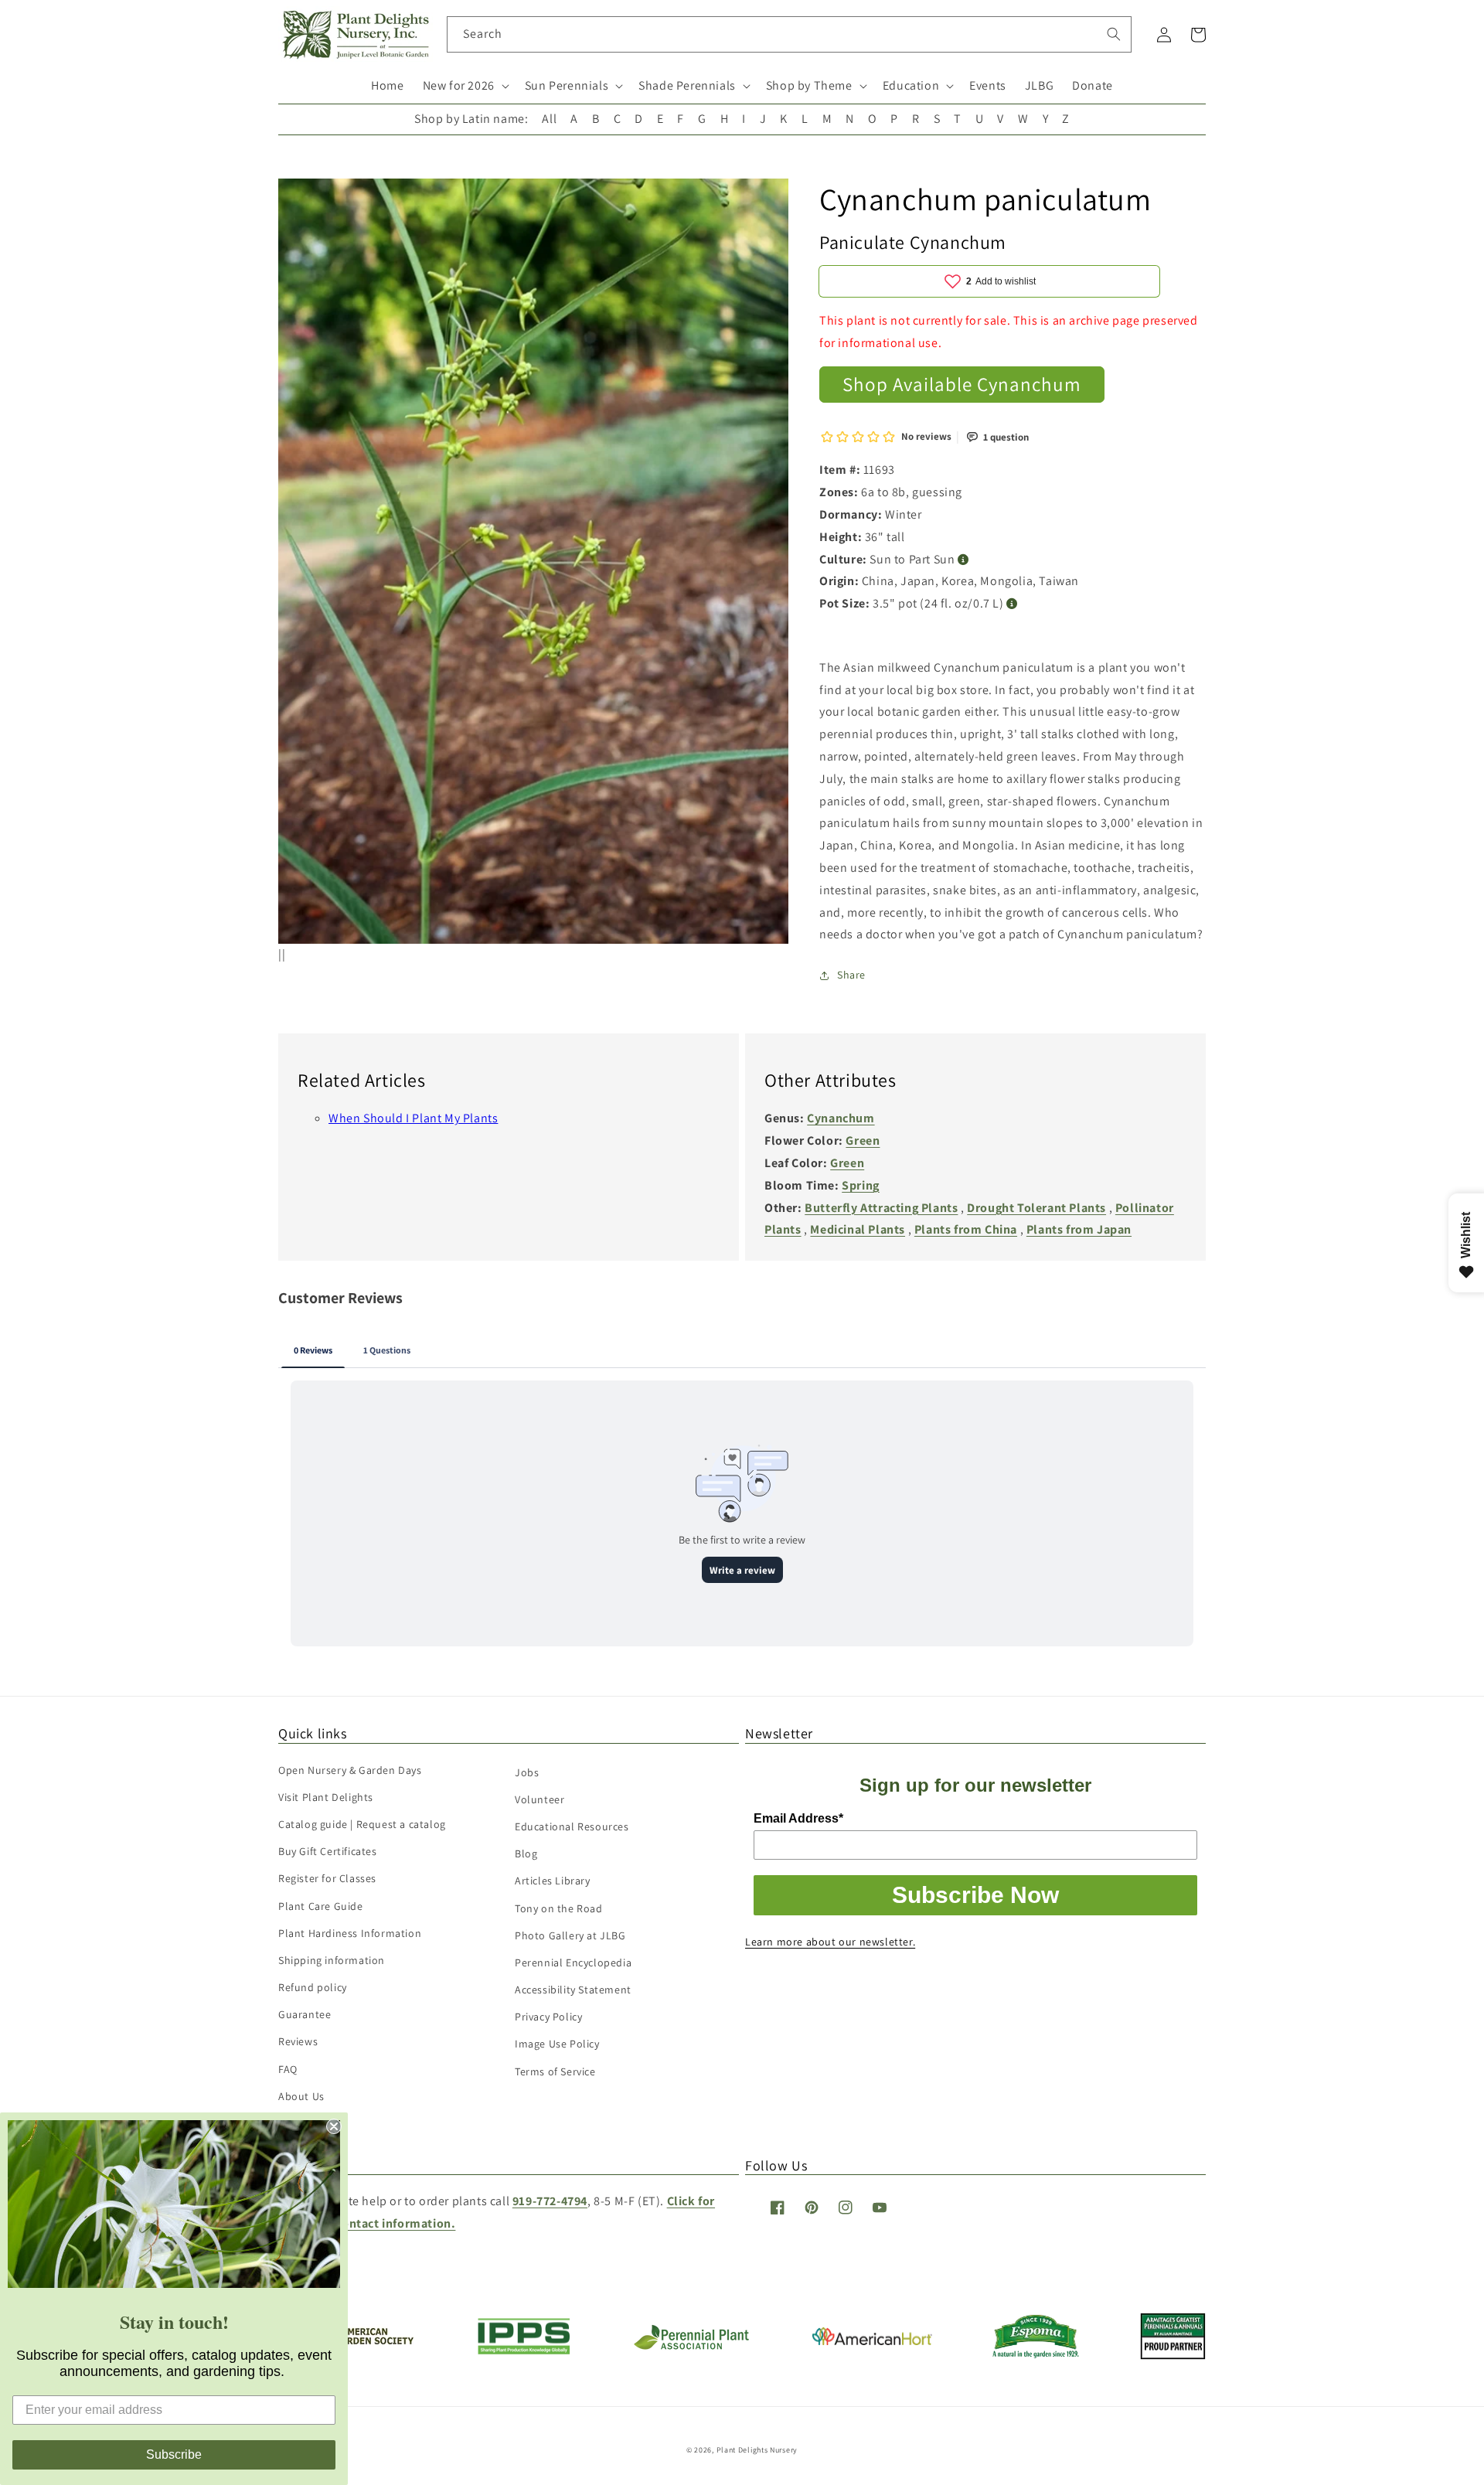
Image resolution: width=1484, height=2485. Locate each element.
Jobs (527, 1772)
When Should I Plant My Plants (413, 1118)
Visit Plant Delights (326, 1797)
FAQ (288, 2069)
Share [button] (851, 975)
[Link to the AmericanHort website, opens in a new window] (872, 2341)
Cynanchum (841, 1118)
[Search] (1114, 34)
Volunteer (539, 1799)
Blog (526, 1854)
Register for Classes (327, 1878)
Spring (861, 1185)
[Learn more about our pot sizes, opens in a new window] (1012, 604)
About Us (301, 2096)
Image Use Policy (557, 2044)
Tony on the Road (559, 1908)
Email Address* (798, 1818)
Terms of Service (555, 2071)
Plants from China (966, 1229)
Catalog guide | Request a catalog (362, 1824)
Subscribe (174, 2454)
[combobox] (790, 34)
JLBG (1039, 85)
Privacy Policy (548, 2017)
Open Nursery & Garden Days (350, 1770)
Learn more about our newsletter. (830, 1942)
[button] (465, 86)
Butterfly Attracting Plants (881, 1208)
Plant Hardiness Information (350, 1933)
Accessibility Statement (573, 1990)
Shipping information (332, 1960)
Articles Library (553, 1881)
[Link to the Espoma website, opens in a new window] (1036, 2354)
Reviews (298, 2041)
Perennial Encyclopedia (573, 1962)
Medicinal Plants (858, 1229)
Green (863, 1140)
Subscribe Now (975, 1895)
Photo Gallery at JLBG (570, 1935)
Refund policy (313, 1987)
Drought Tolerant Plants (1036, 1208)
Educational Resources (572, 1826)
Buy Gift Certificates (328, 1851)
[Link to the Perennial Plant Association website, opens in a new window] (691, 2346)
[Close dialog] (334, 2126)
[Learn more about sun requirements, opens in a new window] (963, 560)
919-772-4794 (550, 2201)
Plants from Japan (1079, 1229)
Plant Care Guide (321, 1906)
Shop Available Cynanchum (962, 384)
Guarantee (305, 2014)
